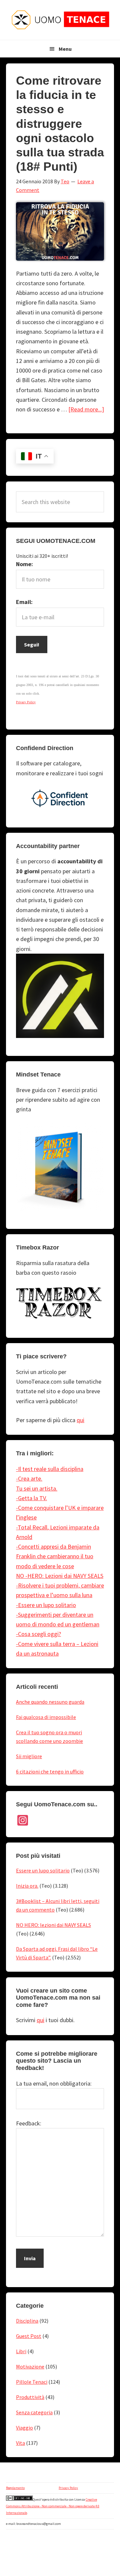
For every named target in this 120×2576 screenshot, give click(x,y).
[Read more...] (86, 409)
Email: (24, 602)
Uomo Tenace (60, 20)
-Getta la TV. (31, 1498)
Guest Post (29, 2336)
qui (80, 1420)
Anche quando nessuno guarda (50, 1702)
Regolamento (15, 2488)
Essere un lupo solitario (43, 1870)
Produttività (30, 2397)
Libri (21, 2351)
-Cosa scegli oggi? (38, 1634)
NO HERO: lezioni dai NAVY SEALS (53, 1925)
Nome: (24, 564)
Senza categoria (34, 2412)
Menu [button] (65, 49)
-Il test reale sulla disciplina (50, 1469)
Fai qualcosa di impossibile (46, 1717)
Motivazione (30, 2366)
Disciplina (27, 2321)
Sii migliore (29, 1756)
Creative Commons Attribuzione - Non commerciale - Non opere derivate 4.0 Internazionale (53, 2506)
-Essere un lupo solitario (46, 1605)
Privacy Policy (68, 2488)
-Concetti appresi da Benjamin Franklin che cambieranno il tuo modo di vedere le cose (55, 1556)
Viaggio (24, 2428)
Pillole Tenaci (32, 2382)
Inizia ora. (27, 1886)
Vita (20, 2443)
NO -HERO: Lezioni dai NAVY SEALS (60, 1576)
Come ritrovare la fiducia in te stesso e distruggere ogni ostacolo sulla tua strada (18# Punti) (60, 124)
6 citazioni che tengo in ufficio (50, 1771)
